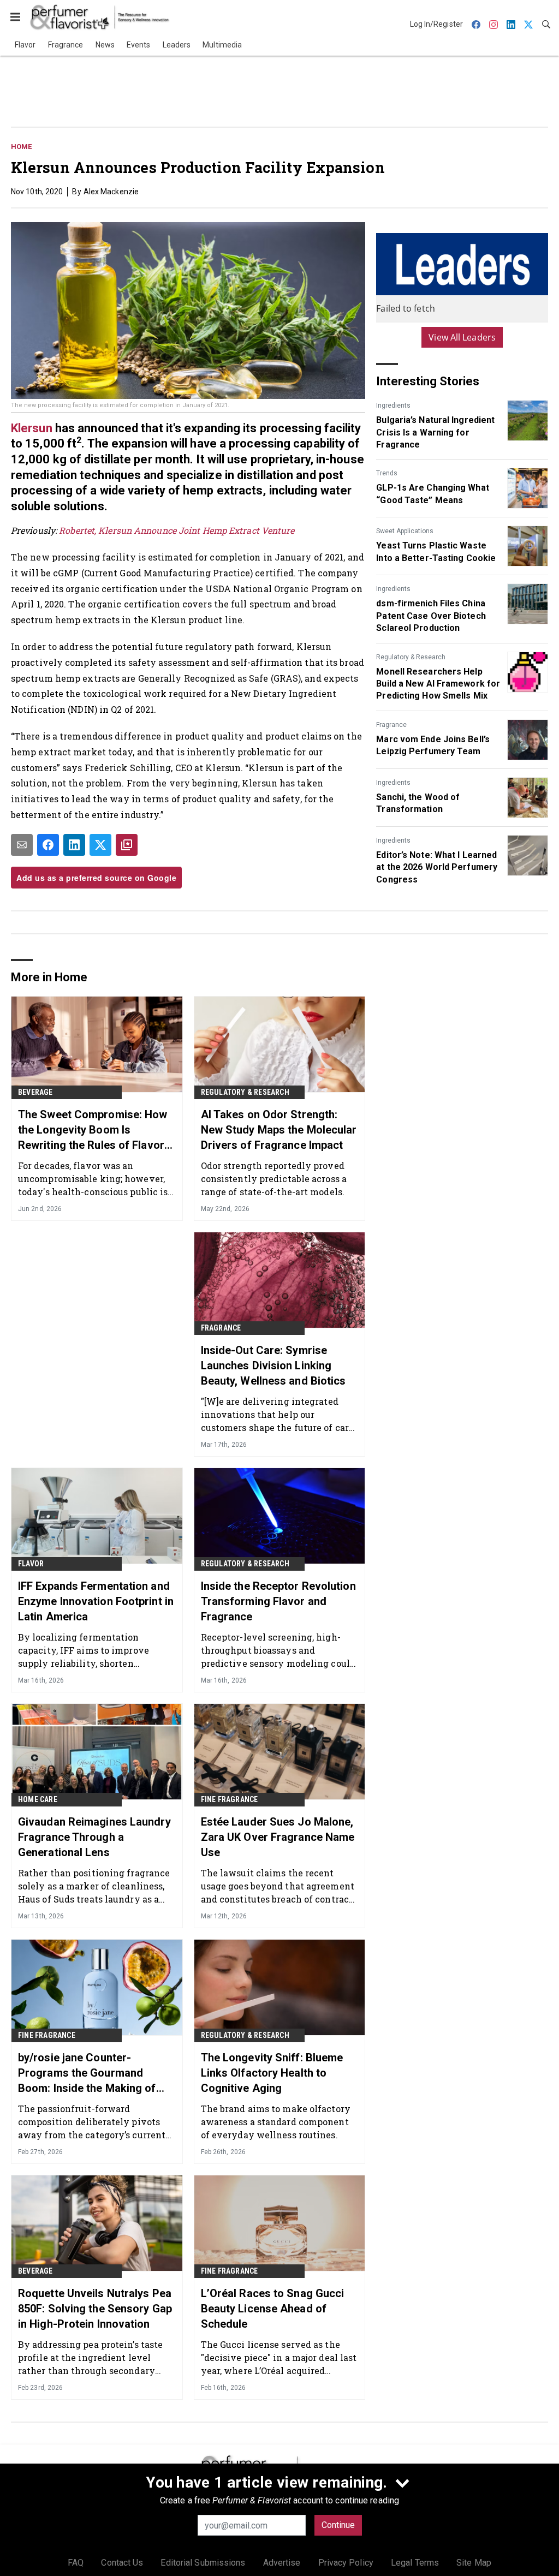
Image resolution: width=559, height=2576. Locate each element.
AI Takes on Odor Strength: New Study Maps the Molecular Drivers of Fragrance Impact (279, 1130)
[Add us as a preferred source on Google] (127, 845)
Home (21, 147)
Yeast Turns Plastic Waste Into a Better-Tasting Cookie (436, 551)
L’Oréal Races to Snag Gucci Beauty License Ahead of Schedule (273, 2309)
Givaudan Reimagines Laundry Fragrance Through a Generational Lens (94, 1837)
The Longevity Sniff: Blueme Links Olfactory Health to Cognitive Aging (272, 2073)
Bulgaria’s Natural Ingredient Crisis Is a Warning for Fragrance (435, 432)
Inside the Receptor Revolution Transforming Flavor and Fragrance (278, 1601)
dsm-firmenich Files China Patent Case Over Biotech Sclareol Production (431, 616)
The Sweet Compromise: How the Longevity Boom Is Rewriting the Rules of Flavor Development (93, 1130)
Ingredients (393, 406)
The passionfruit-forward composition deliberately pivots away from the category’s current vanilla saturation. (92, 2122)
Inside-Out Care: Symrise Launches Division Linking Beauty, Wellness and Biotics (273, 1365)
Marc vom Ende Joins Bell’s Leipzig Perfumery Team (433, 745)
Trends (387, 473)
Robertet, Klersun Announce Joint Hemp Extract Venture (177, 530)
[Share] (48, 845)
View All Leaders (462, 337)
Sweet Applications (405, 531)
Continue (338, 2525)
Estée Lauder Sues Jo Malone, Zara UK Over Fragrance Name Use (278, 1837)
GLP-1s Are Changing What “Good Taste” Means (432, 494)
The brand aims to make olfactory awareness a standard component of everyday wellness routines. (276, 2122)
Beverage (35, 1092)
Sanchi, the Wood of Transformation (418, 803)
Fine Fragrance (230, 1799)
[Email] (22, 845)
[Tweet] (100, 845)
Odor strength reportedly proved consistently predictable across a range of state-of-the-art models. (274, 1179)
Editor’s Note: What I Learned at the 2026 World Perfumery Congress (437, 867)
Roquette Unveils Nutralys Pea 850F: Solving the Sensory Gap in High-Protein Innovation (95, 2309)
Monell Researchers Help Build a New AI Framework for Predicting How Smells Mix (438, 684)
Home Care (38, 1799)
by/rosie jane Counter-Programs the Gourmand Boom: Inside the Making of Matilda (87, 2073)
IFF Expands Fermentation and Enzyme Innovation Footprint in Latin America (96, 1601)
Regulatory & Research (411, 657)
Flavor (31, 1564)
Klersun (32, 428)
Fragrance (391, 725)
